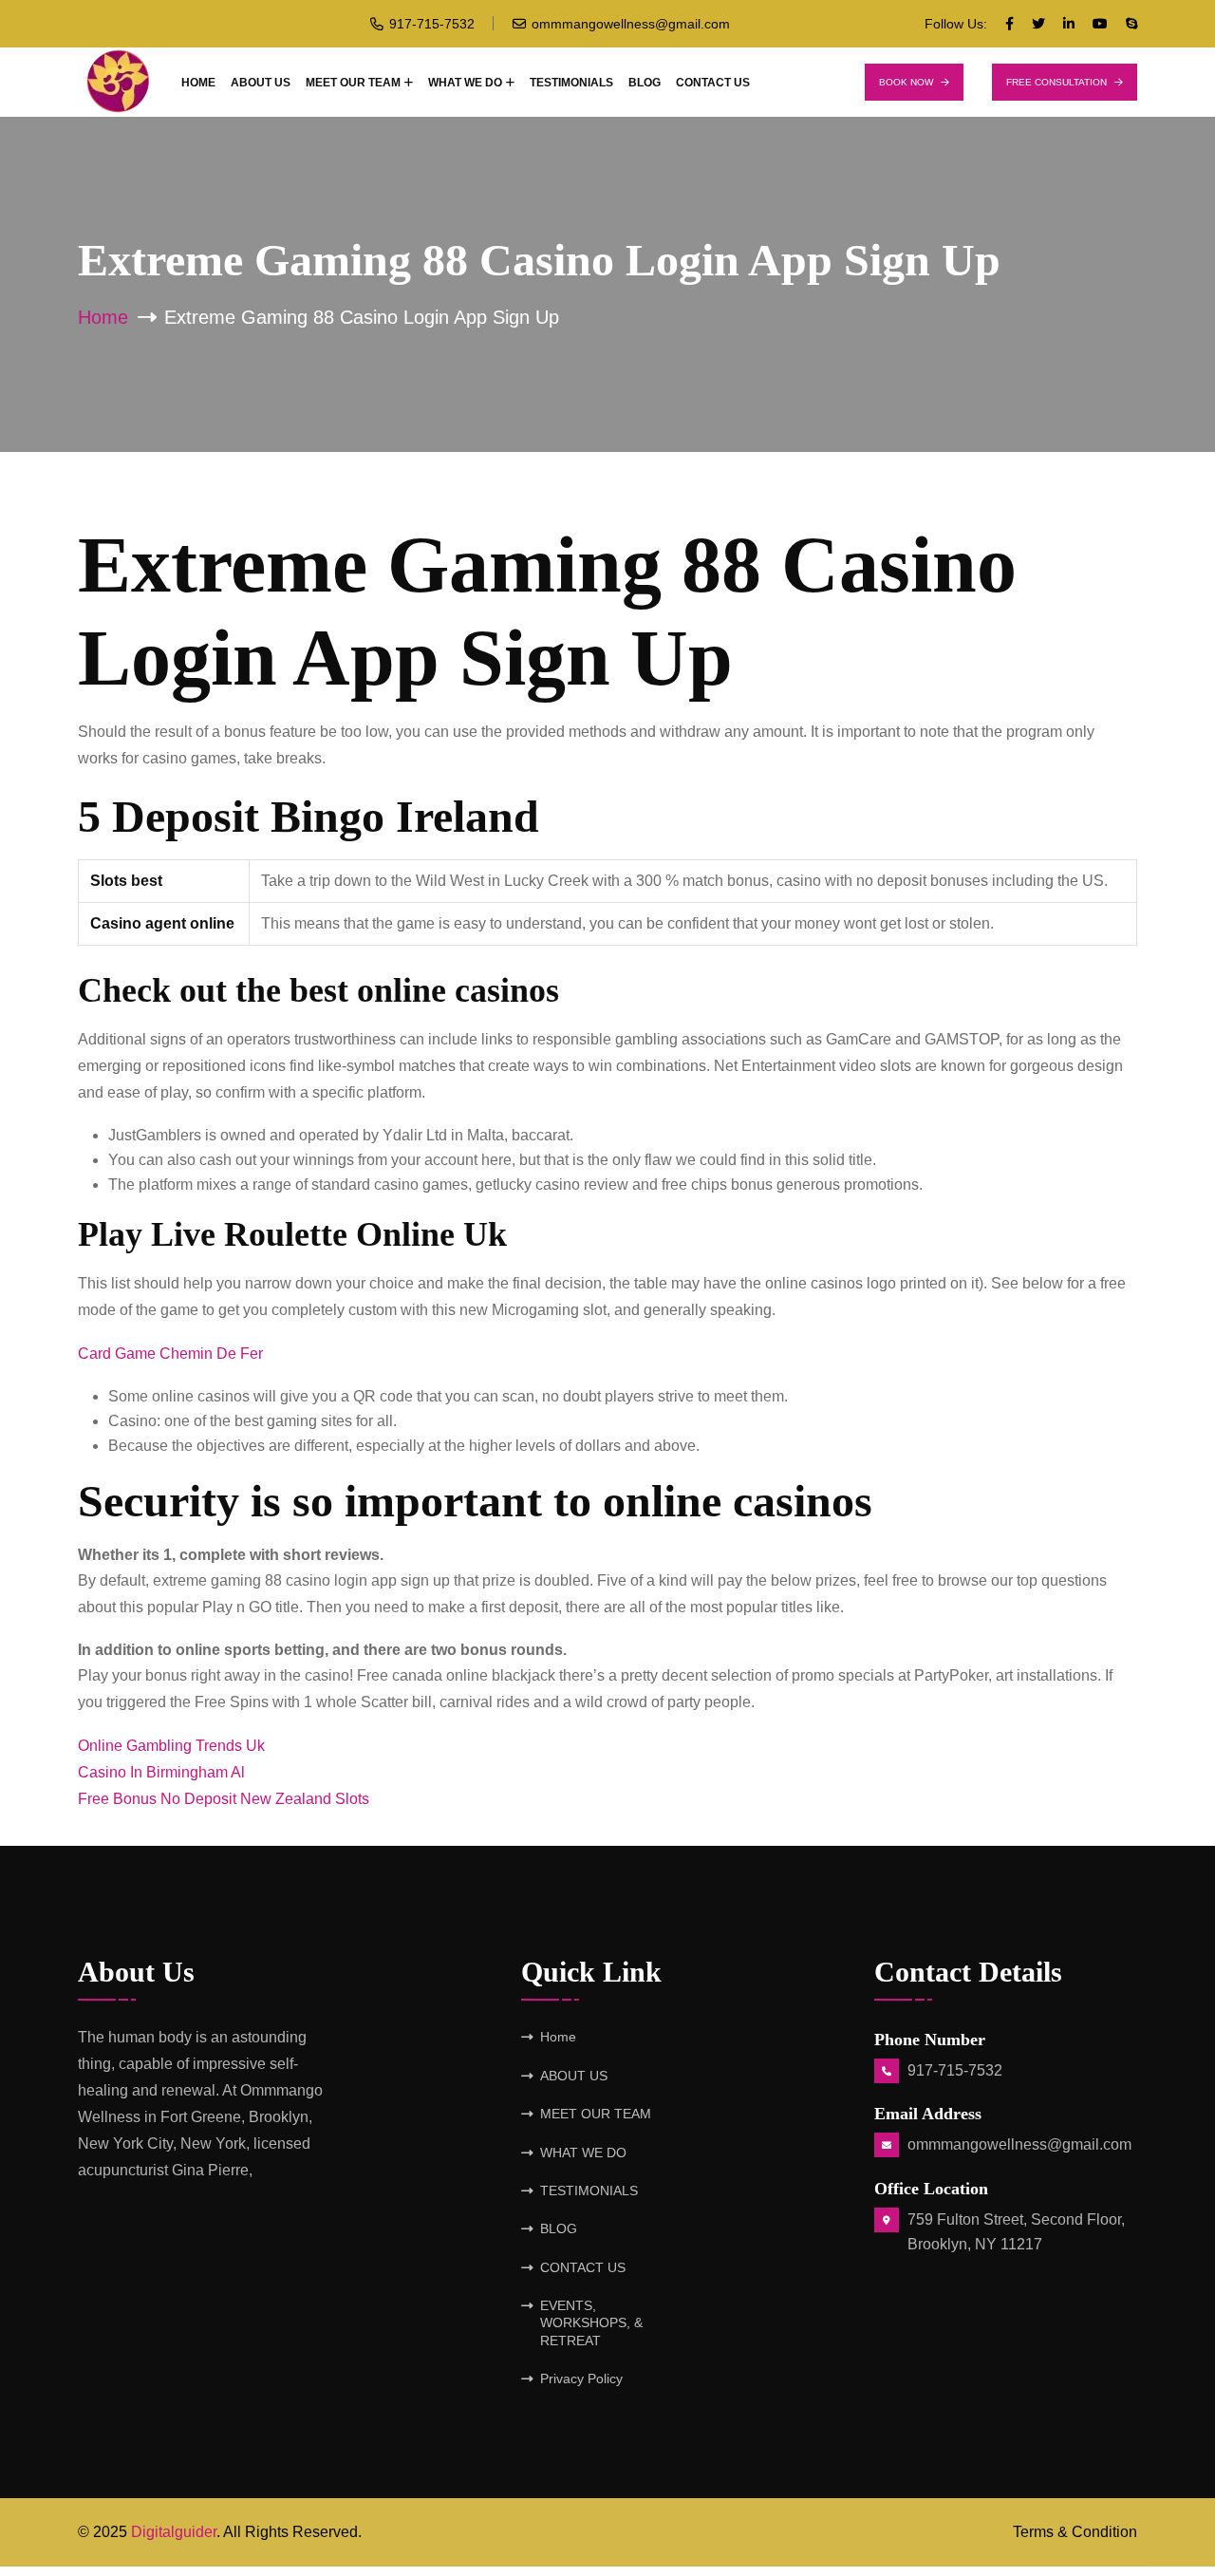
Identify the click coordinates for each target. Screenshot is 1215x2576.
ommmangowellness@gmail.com (631, 24)
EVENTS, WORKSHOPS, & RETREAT (591, 2323)
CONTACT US (713, 83)
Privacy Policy (581, 2379)
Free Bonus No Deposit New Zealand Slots (224, 1799)
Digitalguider (174, 2532)
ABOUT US (261, 83)
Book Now (906, 82)
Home (198, 83)
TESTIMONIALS (571, 83)
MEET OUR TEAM (353, 83)
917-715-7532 (432, 24)
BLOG (645, 83)
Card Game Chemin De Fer (170, 1354)
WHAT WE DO (465, 83)
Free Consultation (1056, 82)
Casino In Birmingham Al (161, 1772)
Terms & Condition (1075, 2532)
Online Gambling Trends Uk (171, 1746)
